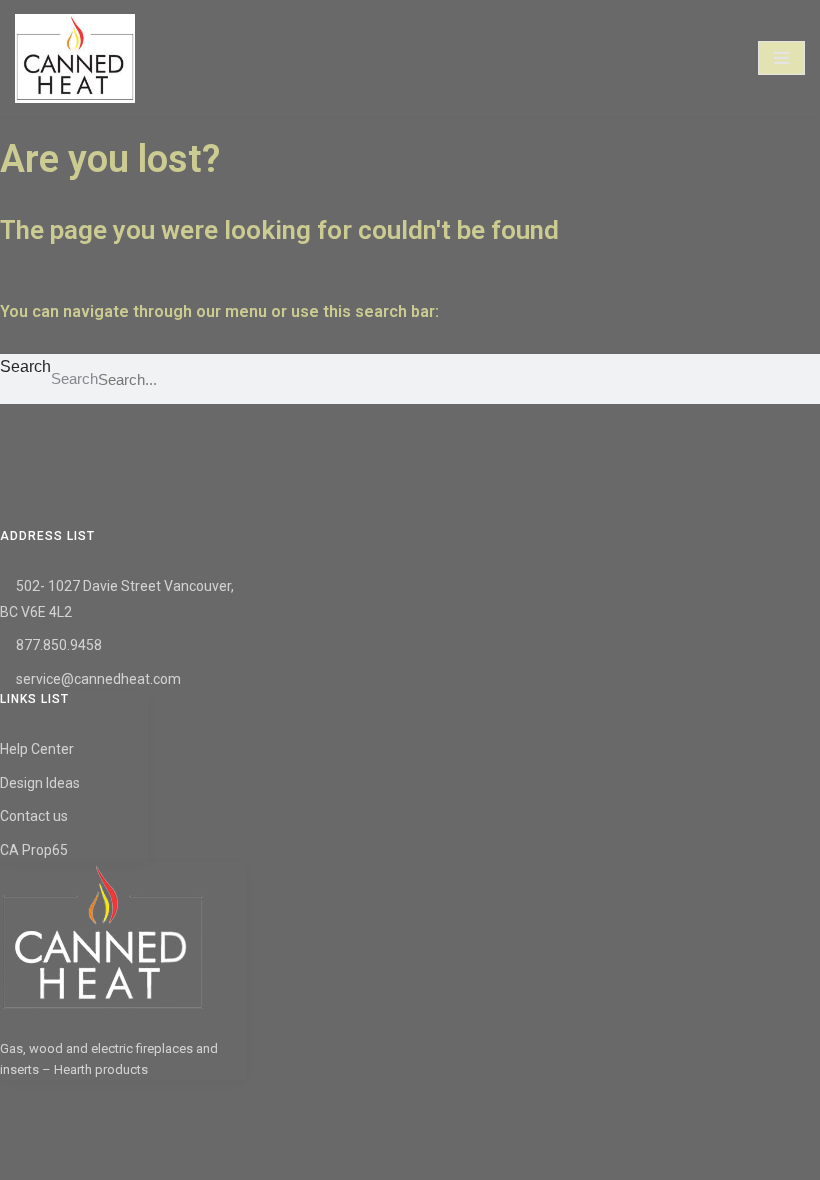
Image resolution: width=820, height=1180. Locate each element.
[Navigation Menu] (781, 58)
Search (25, 366)
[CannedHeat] (75, 58)
